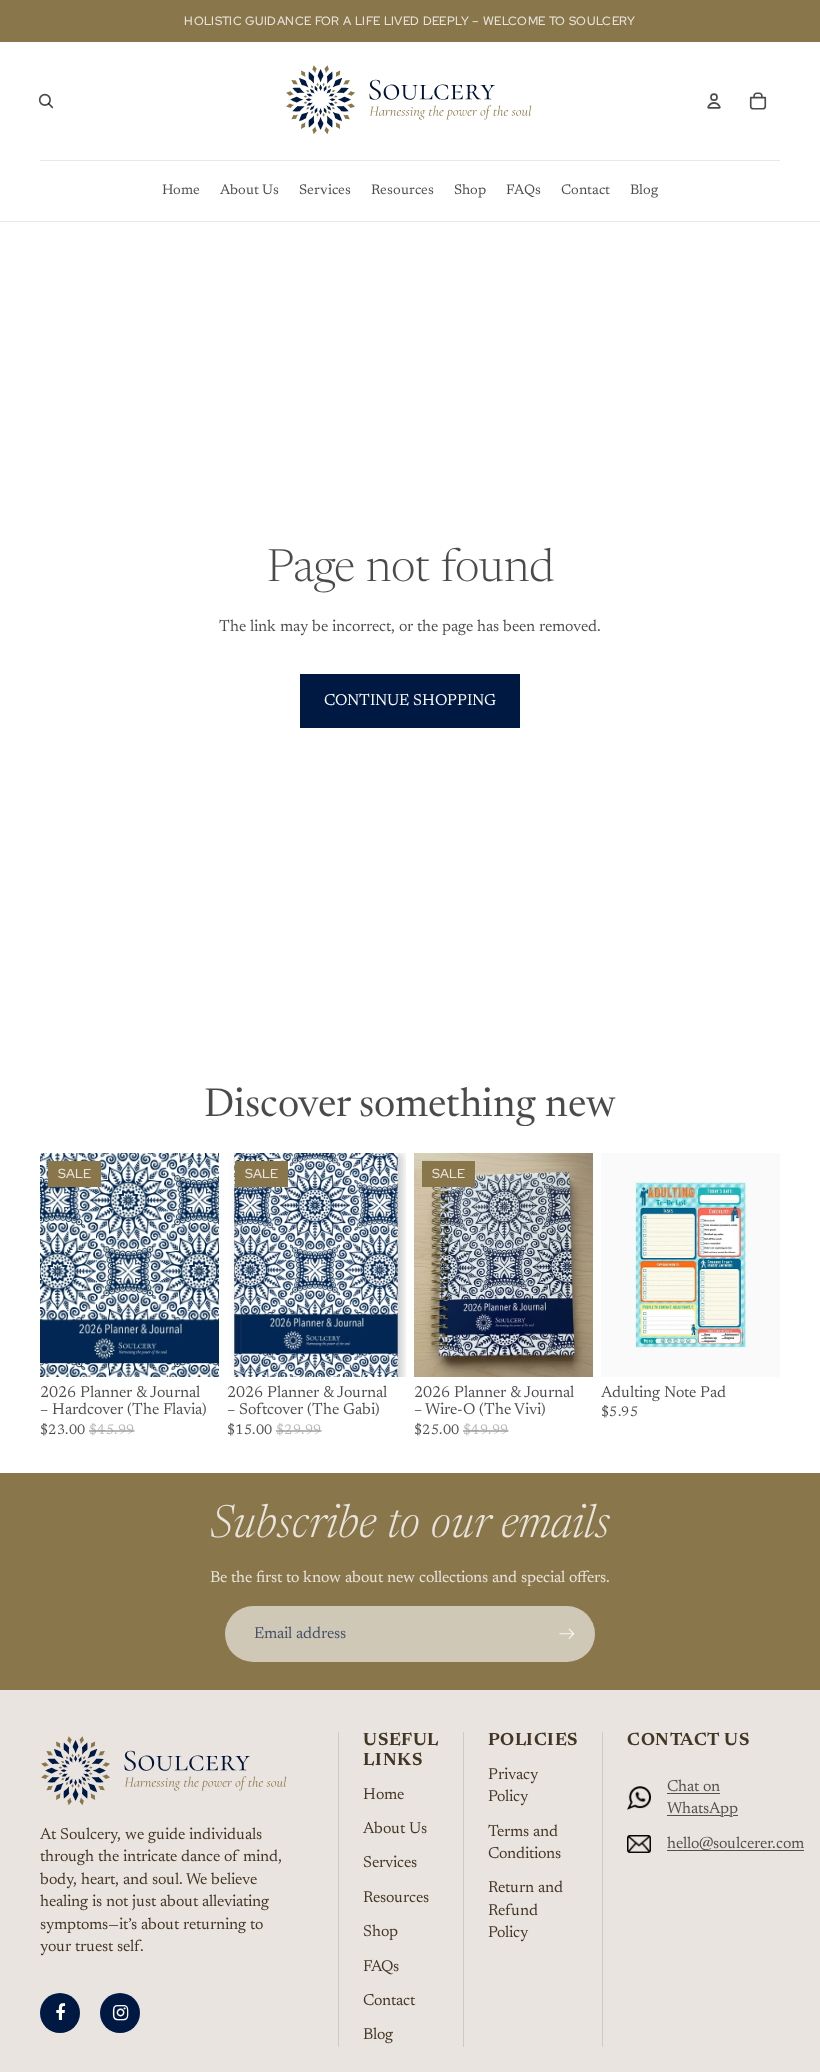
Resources (396, 1898)
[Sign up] (567, 1634)
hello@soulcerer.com (735, 1844)
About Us (395, 1829)
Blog (378, 2035)
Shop (380, 1932)
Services (390, 1863)
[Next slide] (577, 1265)
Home (383, 1795)
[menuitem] (181, 191)
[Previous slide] (429, 1265)
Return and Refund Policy (525, 1910)
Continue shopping (410, 701)
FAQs (381, 1967)
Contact (389, 2001)
